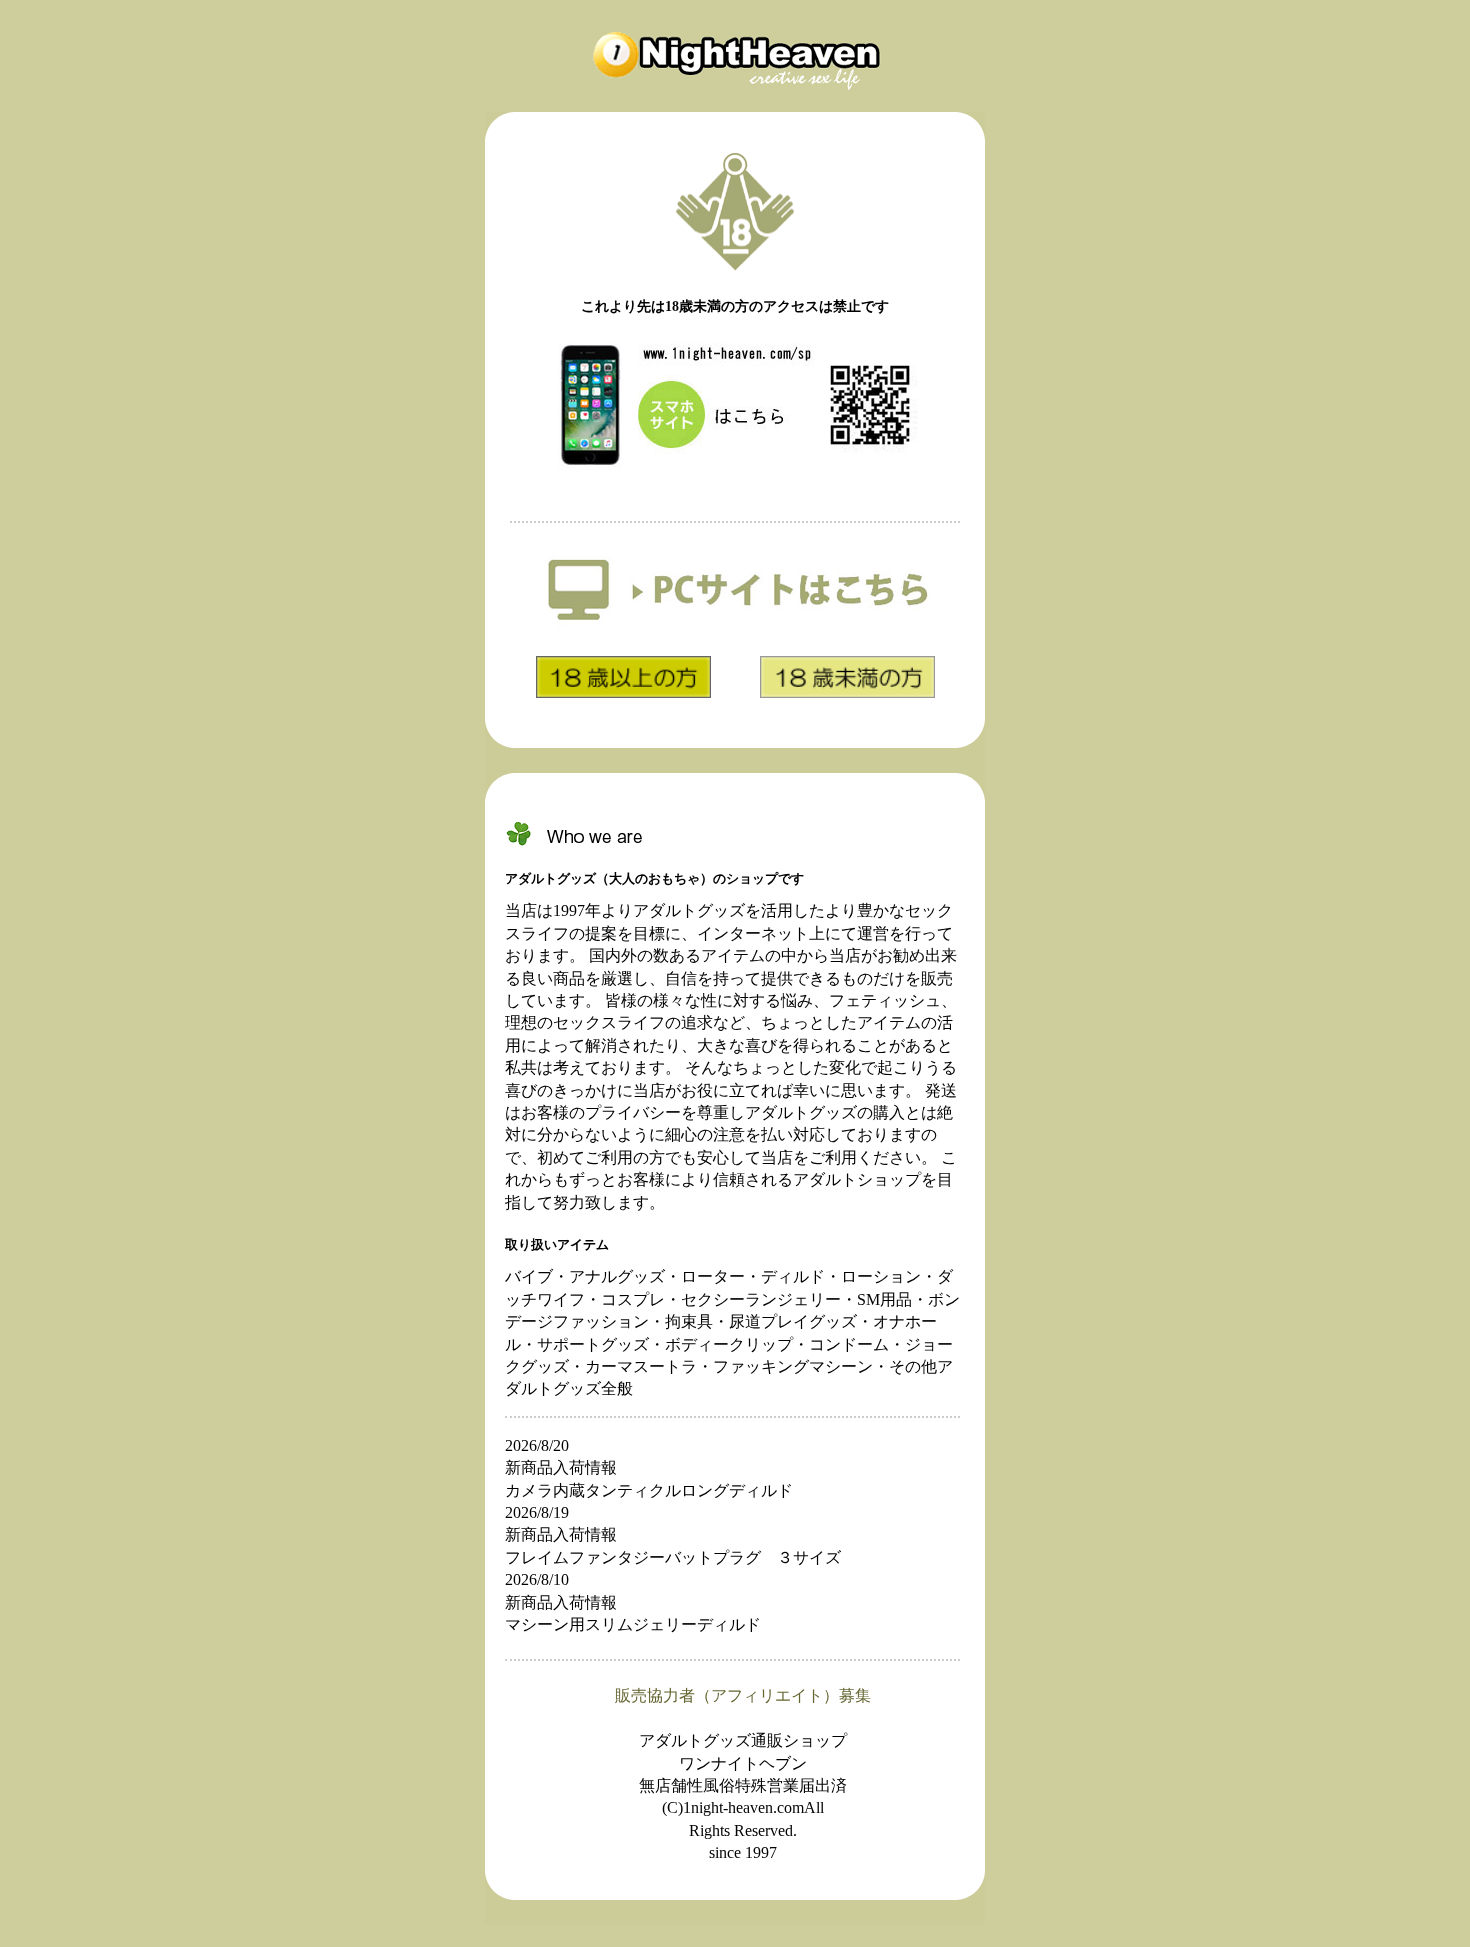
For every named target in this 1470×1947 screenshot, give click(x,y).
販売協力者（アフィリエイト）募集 (743, 1695)
